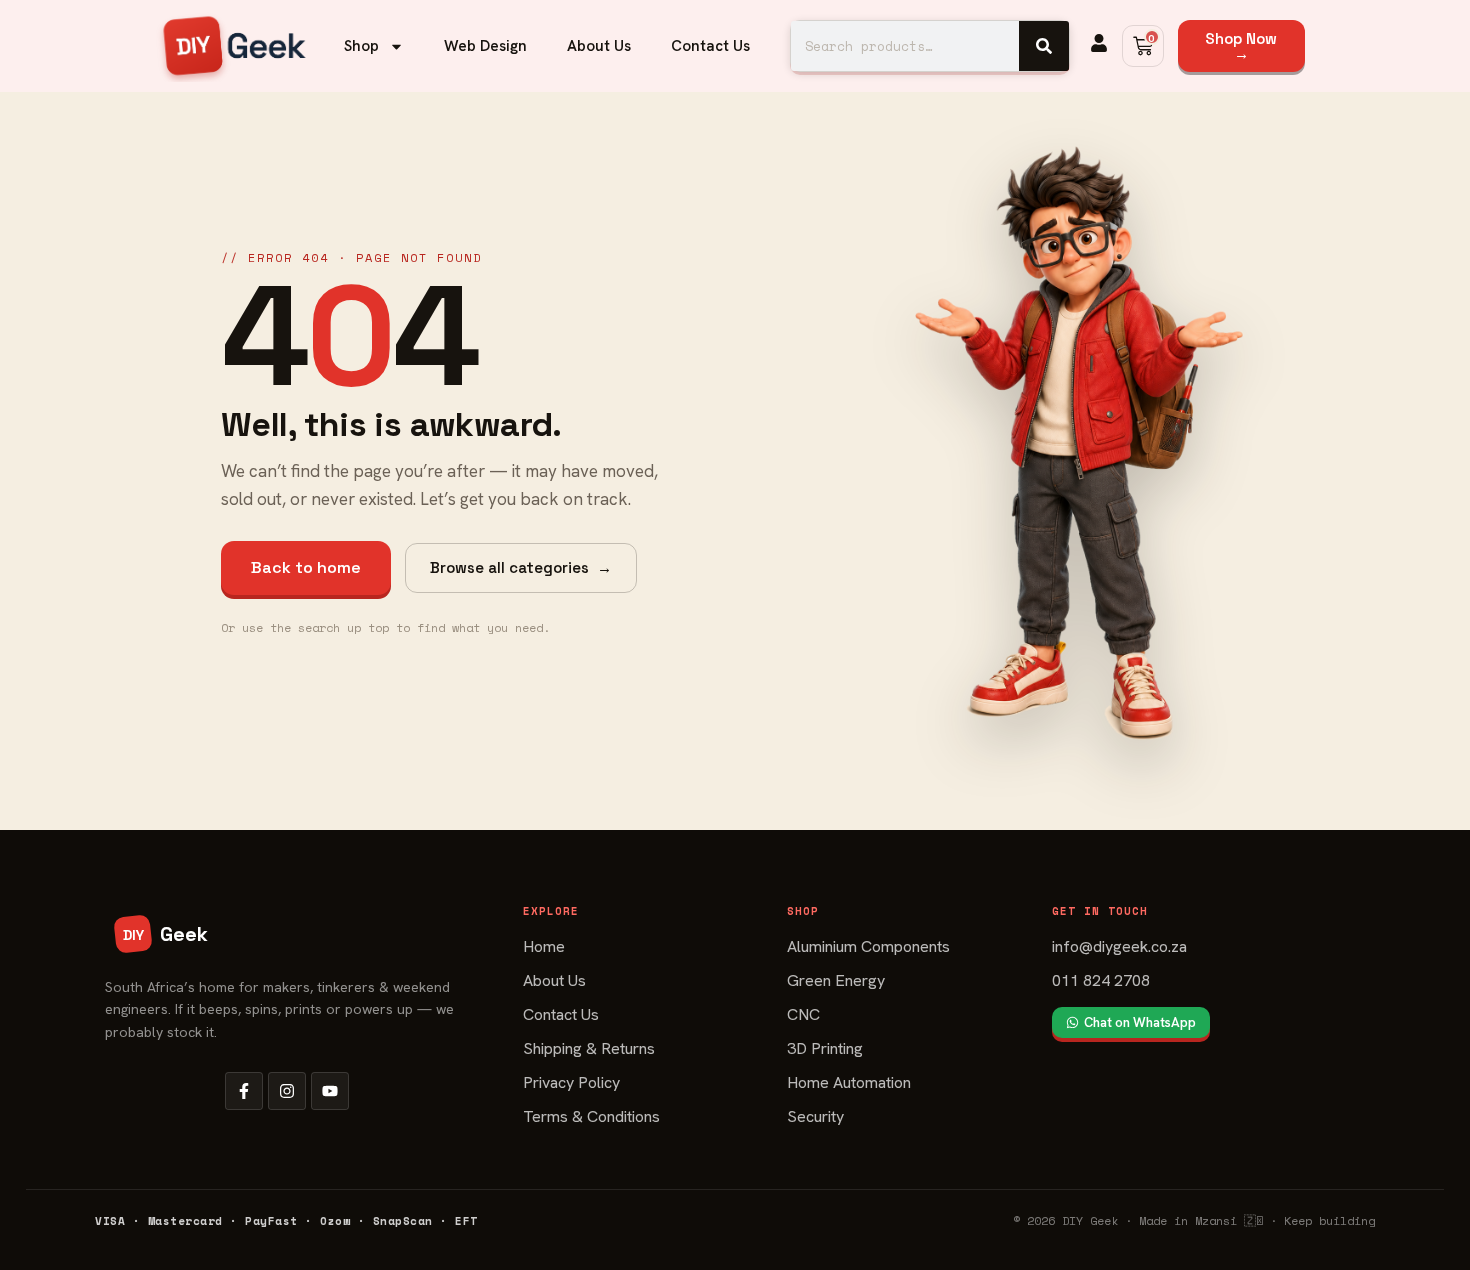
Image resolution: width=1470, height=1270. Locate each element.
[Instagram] (287, 1091)
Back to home (306, 567)
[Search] (1044, 46)
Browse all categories (521, 567)
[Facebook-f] (244, 1091)
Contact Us (710, 46)
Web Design (485, 46)
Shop (361, 46)
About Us (599, 46)
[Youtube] (330, 1091)
